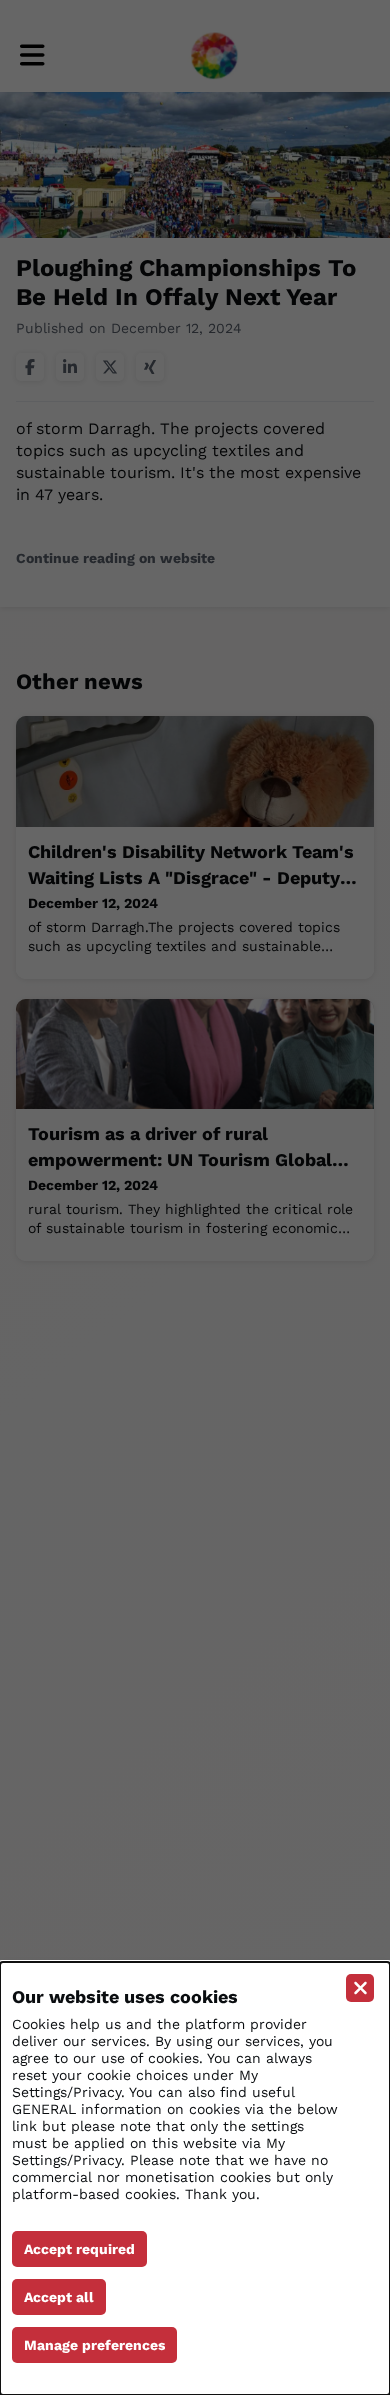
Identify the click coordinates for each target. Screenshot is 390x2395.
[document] (195, 2178)
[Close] (360, 1988)
